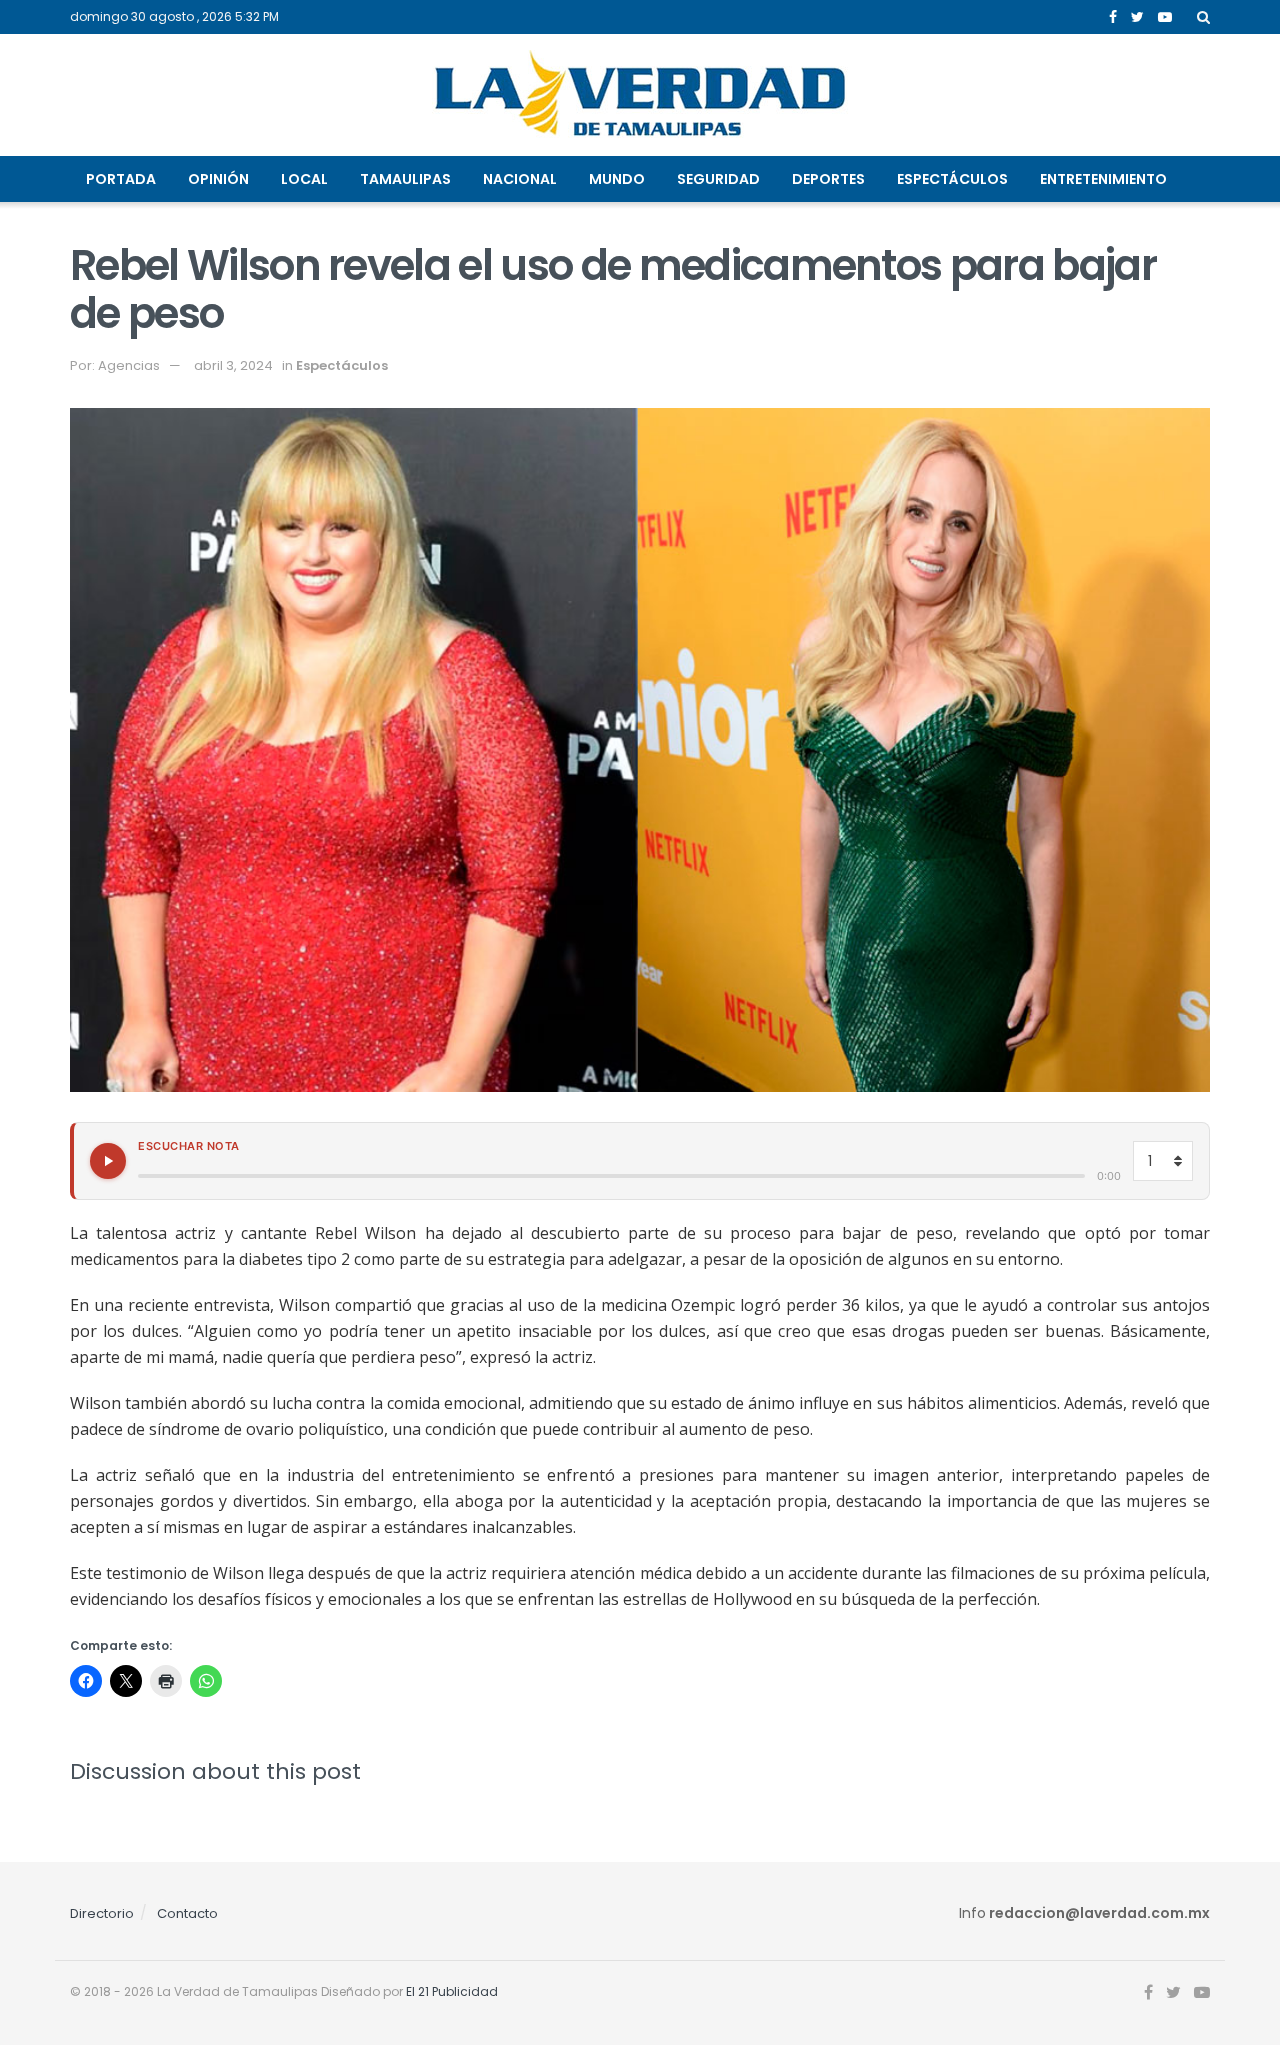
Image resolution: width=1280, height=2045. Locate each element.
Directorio (102, 1913)
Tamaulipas (405, 179)
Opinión (218, 179)
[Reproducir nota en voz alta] (108, 1161)
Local (304, 179)
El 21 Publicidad (452, 1991)
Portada (121, 179)
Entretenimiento (1103, 179)
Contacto (187, 1913)
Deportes (828, 179)
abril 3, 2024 (233, 365)
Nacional (520, 179)
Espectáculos (952, 179)
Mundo (617, 179)
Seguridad (718, 179)
